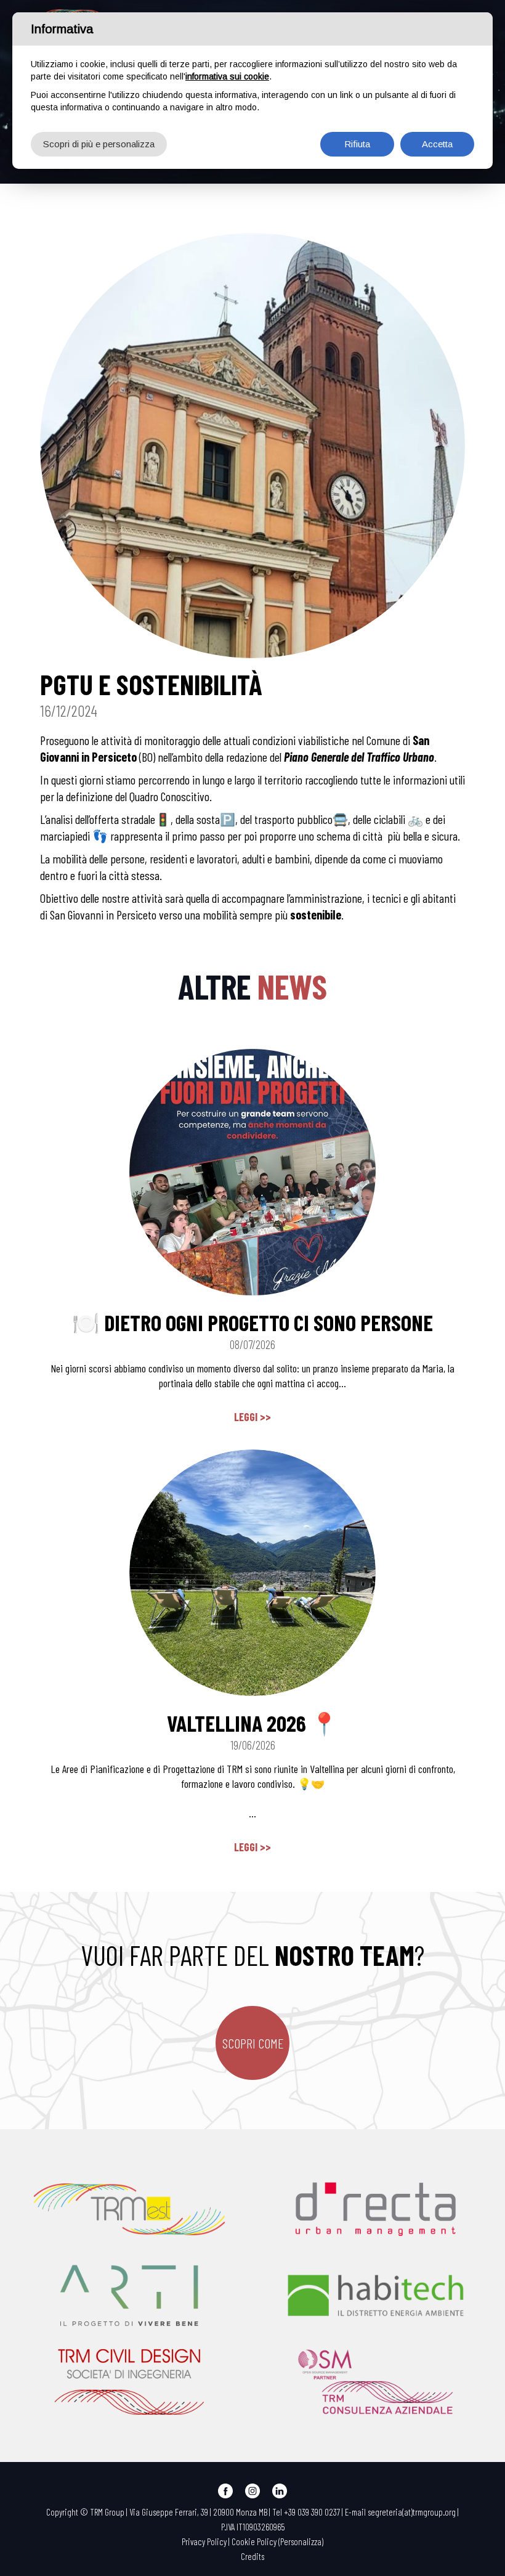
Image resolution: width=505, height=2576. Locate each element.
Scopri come (253, 2043)
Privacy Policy (204, 2541)
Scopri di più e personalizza (99, 144)
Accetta (437, 144)
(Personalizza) (301, 2541)
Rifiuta (357, 144)
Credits (252, 2556)
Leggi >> (252, 1417)
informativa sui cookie (227, 76)
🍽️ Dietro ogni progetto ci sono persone (252, 1322)
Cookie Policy (254, 2541)
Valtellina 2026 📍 (252, 1723)
